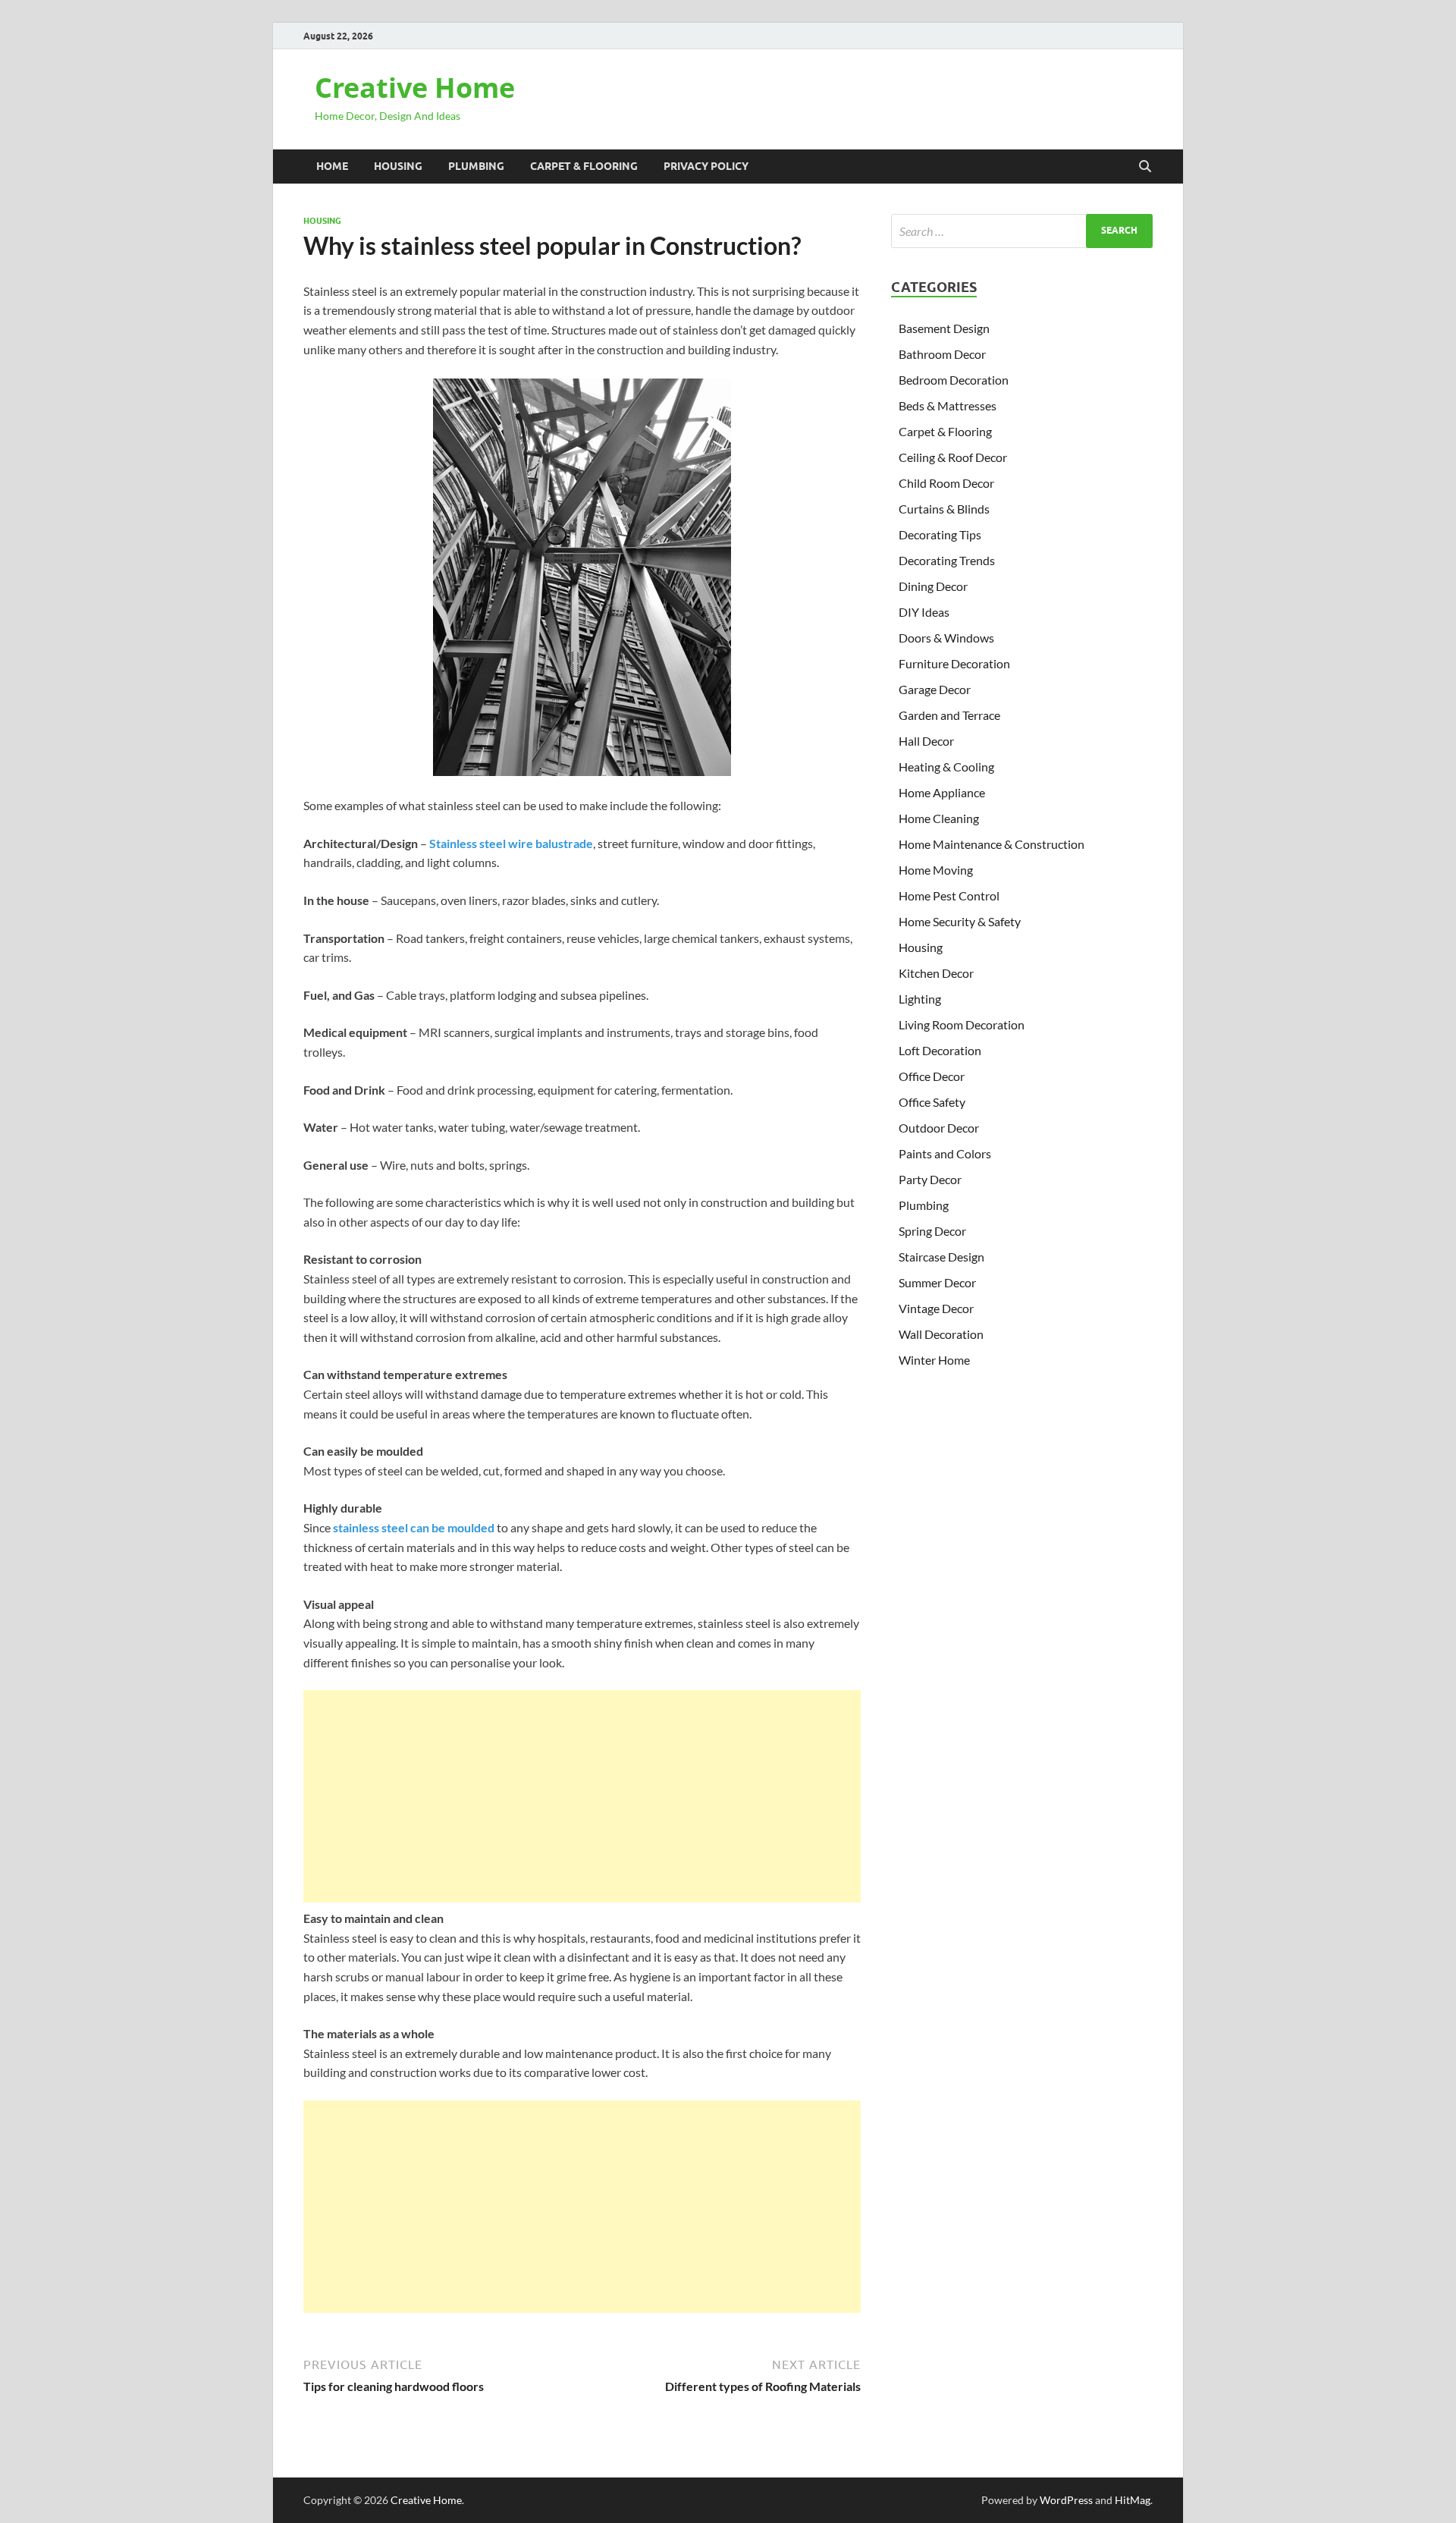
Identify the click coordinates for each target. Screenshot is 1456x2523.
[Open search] (1145, 167)
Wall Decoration (941, 1334)
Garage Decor (935, 689)
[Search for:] (1022, 231)
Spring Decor (932, 1231)
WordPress (1066, 2500)
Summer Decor (937, 1282)
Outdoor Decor (939, 1128)
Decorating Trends (947, 560)
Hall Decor (926, 741)
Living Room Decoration (962, 1024)
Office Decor (932, 1076)
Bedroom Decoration (954, 380)
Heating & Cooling (946, 767)
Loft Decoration (940, 1050)
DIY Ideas (924, 612)
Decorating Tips (940, 534)
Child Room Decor (946, 483)
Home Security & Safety (960, 921)
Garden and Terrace (949, 715)
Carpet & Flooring (584, 166)
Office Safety (932, 1102)
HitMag (1133, 2500)
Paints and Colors (945, 1153)
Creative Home (415, 88)
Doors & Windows (946, 638)
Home (332, 166)
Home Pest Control (949, 895)
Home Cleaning (939, 818)
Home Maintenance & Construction (992, 844)
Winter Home (934, 1360)
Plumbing (476, 166)
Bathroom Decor (942, 354)
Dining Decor (933, 586)
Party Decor (930, 1179)
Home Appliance (942, 792)
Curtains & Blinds (944, 509)
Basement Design (944, 328)
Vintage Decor (936, 1308)
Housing (398, 166)
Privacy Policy (706, 166)
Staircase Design (941, 1257)
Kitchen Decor (936, 973)
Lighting (920, 999)
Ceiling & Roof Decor (953, 457)
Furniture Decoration (954, 663)
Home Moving (936, 870)
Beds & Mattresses (948, 405)
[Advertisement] (582, 1796)
